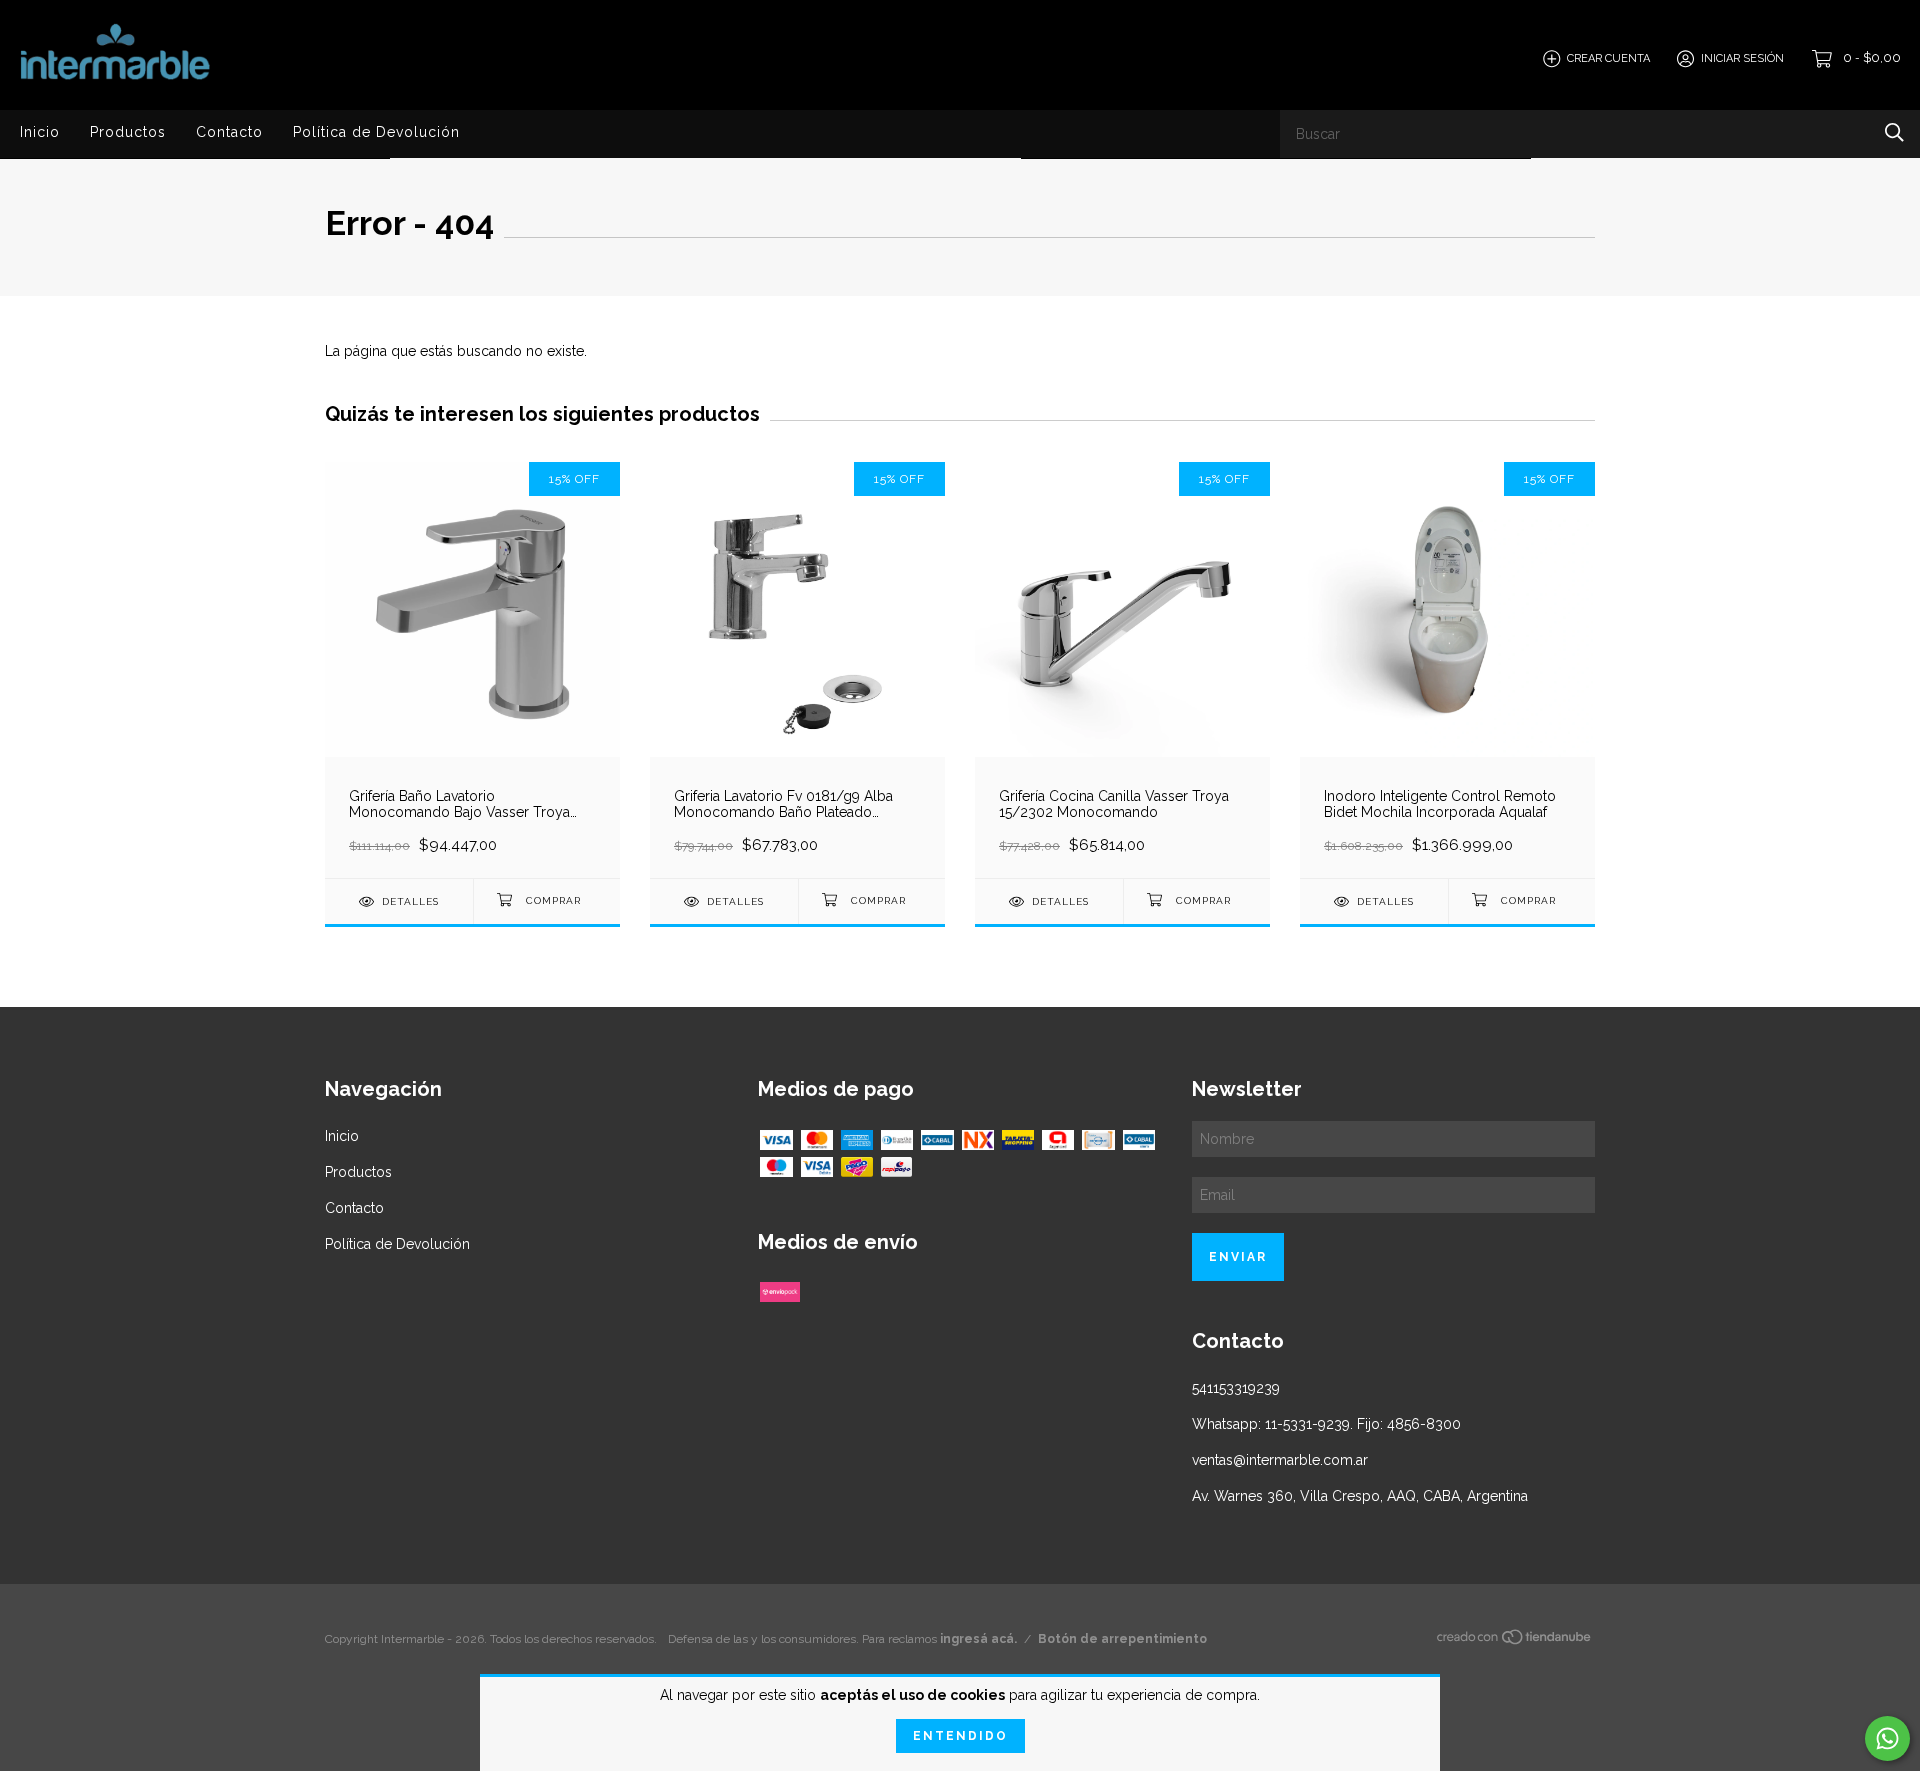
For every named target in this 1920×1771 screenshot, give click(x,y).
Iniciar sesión (1742, 58)
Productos (128, 132)
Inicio (40, 132)
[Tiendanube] (1515, 1641)
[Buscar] (1894, 132)
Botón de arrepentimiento (1122, 1639)
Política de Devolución (376, 132)
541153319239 (1236, 1388)
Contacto (229, 132)
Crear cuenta (1608, 58)
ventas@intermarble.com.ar (1280, 1460)
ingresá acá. (978, 1639)
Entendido (960, 1736)
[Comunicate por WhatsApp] (1887, 1738)
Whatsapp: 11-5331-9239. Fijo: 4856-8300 (1326, 1424)
